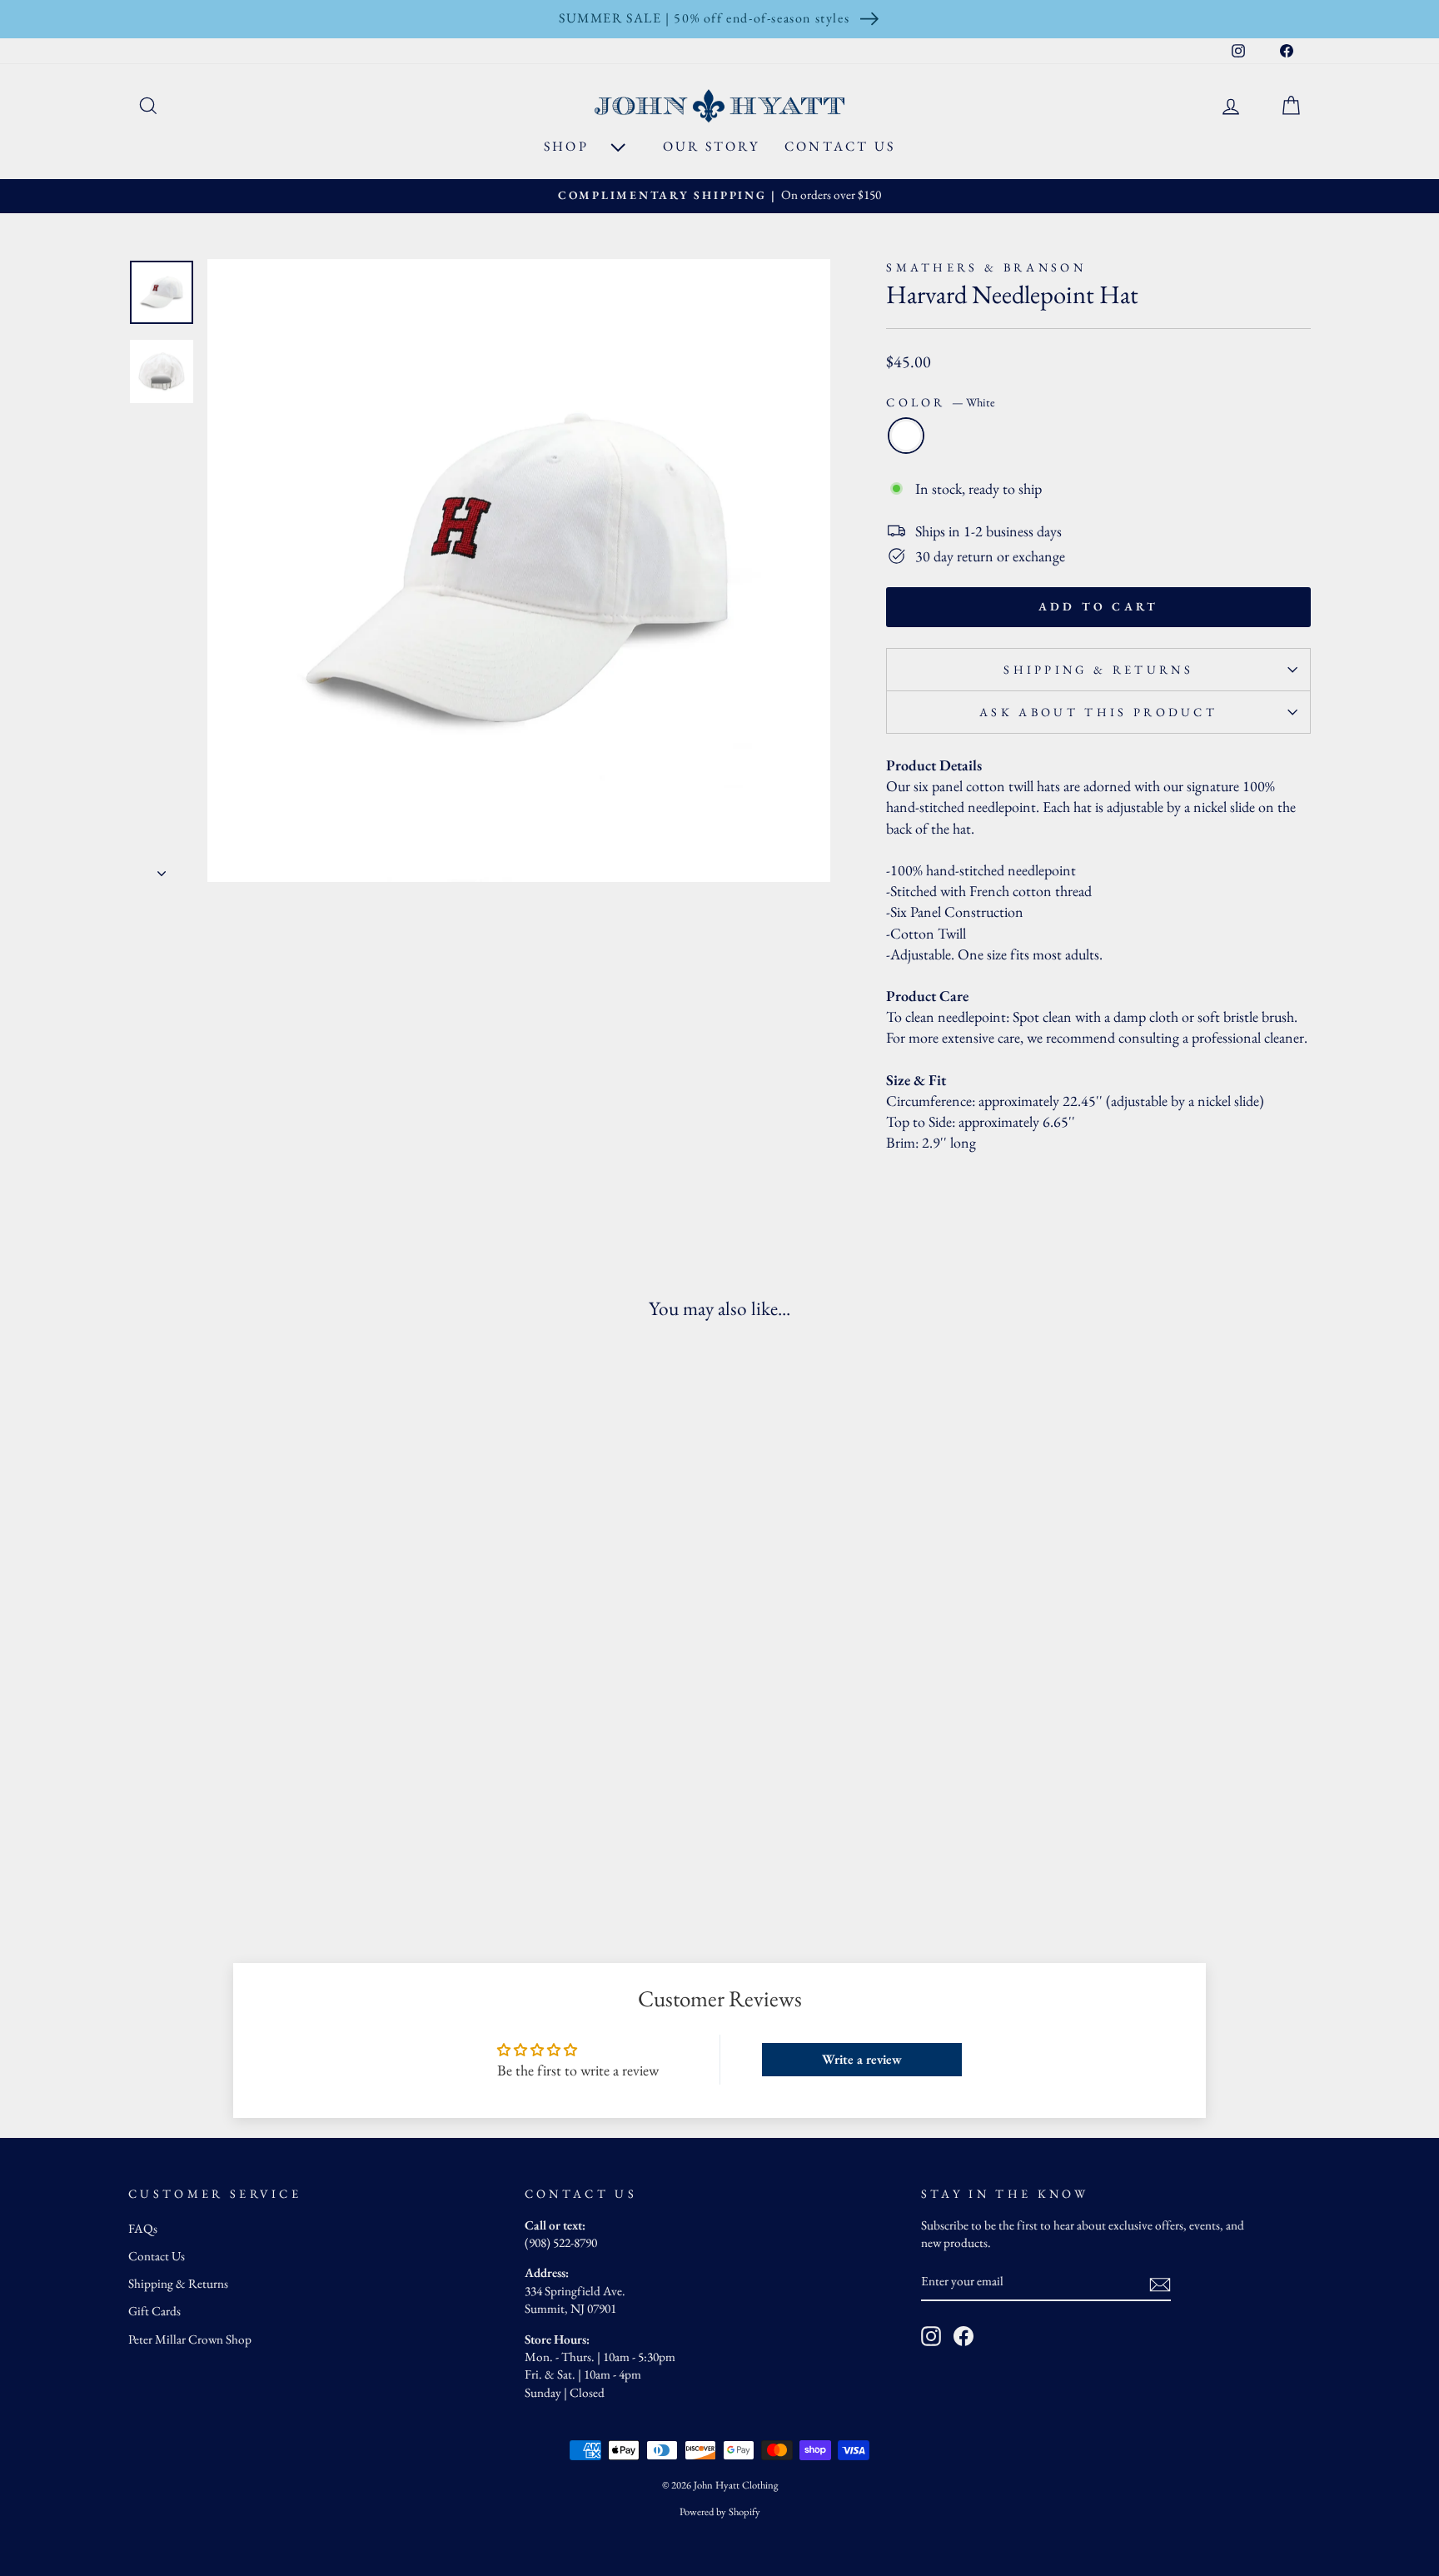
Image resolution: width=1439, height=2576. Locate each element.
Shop (569, 146)
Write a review (862, 2059)
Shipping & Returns (1098, 669)
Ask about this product (1098, 712)
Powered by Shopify (720, 2511)
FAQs (143, 2229)
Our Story (711, 146)
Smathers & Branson (986, 267)
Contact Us (840, 146)
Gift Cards (154, 2311)
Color (941, 402)
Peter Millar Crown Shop (190, 2339)
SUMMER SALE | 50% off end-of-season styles (704, 18)
